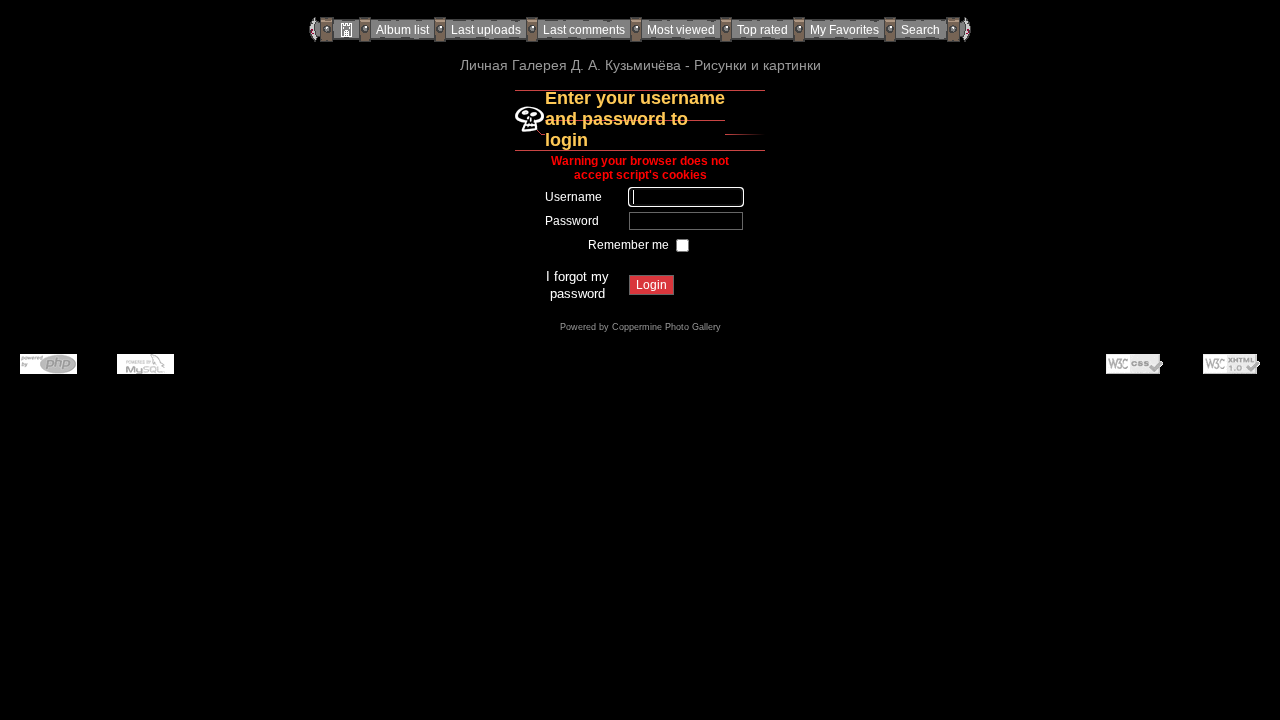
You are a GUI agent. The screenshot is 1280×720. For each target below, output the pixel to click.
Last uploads (486, 30)
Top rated (762, 30)
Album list (402, 30)
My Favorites (844, 30)
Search (920, 30)
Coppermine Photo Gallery (666, 327)
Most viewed (681, 30)
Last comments (584, 30)
